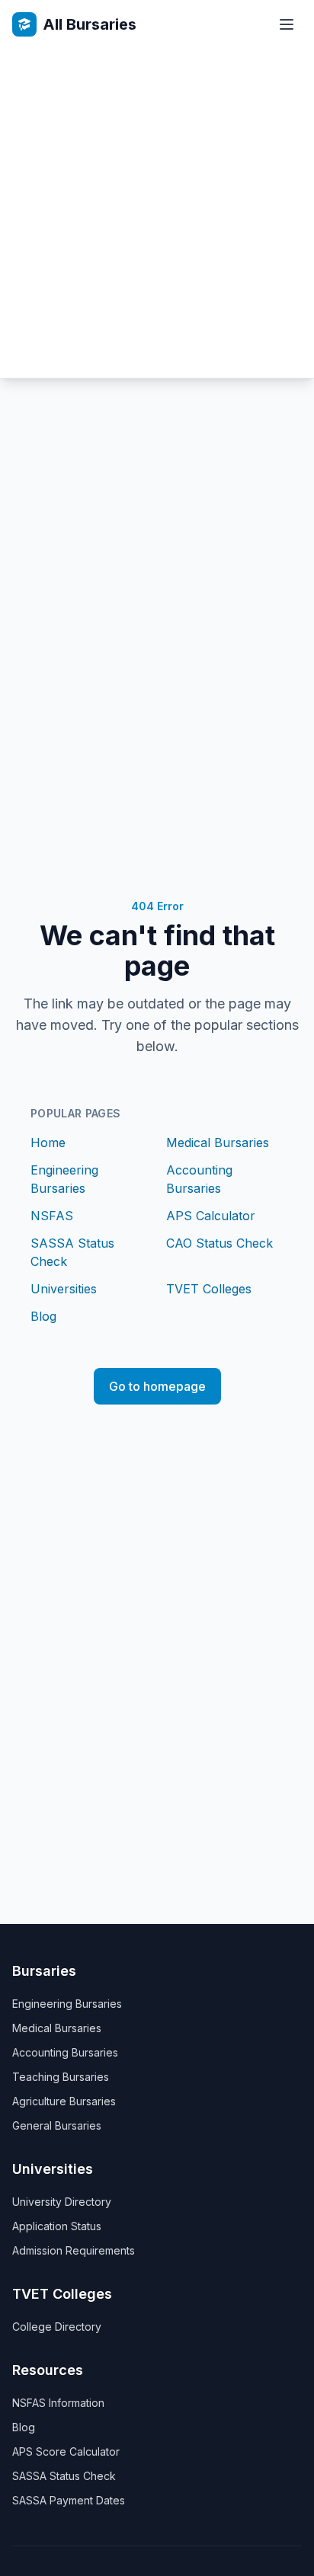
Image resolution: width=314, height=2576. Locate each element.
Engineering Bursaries (67, 2004)
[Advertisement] (157, 213)
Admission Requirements (74, 2250)
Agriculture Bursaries (64, 2101)
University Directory (62, 2202)
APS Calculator (211, 1216)
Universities (64, 1289)
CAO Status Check (219, 1243)
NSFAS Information (58, 2403)
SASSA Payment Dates (69, 2500)
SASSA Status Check (64, 2476)
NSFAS (52, 1216)
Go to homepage (157, 1386)
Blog (43, 1316)
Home (48, 1143)
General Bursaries (57, 2125)
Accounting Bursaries (65, 2052)
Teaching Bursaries (61, 2077)
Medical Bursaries (218, 1143)
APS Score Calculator (66, 2451)
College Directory (57, 2327)
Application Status (57, 2226)
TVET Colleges (209, 1289)
